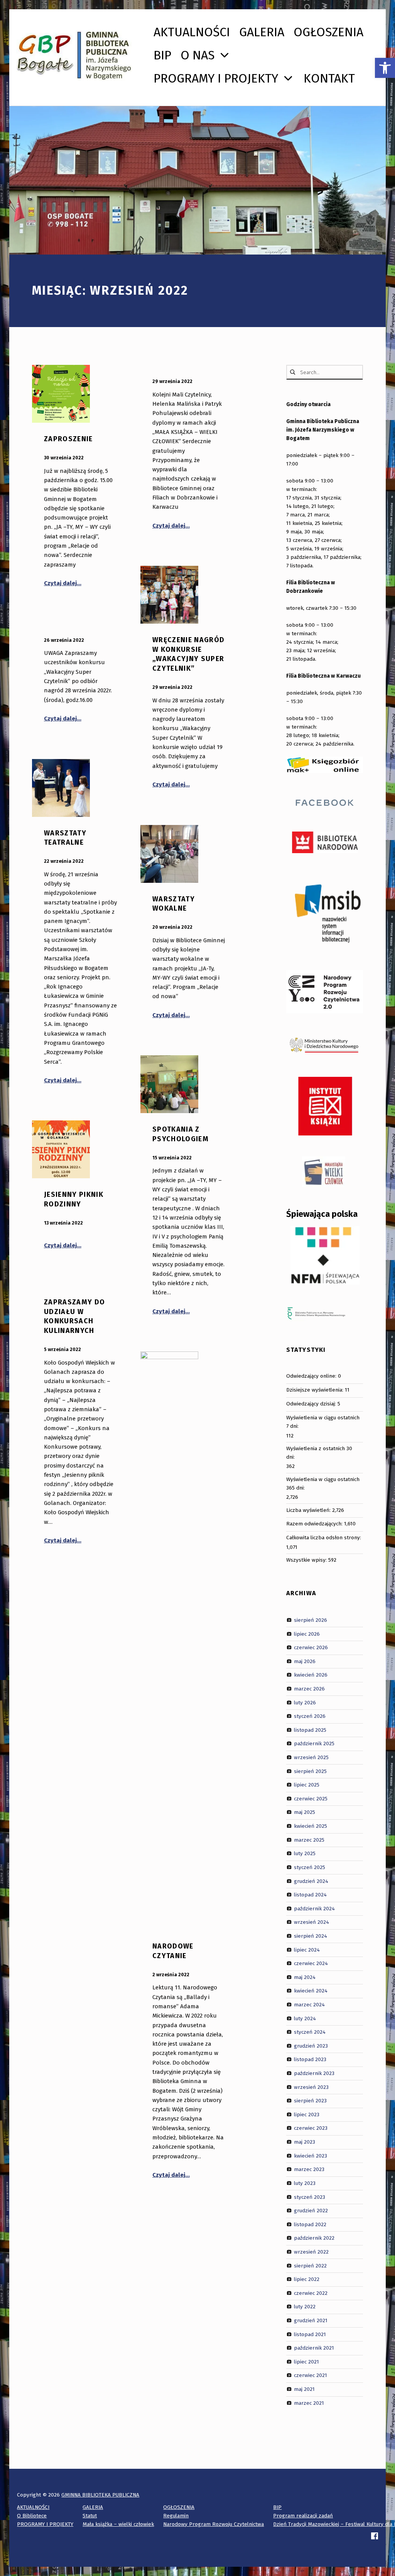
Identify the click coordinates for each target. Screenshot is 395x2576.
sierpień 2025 (310, 1771)
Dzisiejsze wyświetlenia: (316, 1390)
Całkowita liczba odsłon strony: (324, 1538)
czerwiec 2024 (311, 1963)
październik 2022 (314, 2238)
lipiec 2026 (307, 1634)
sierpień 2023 (310, 2101)
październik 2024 (314, 1908)
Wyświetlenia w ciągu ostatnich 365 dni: (323, 1484)
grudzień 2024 (311, 1881)
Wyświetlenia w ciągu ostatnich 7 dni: (323, 1422)
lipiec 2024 (307, 1949)
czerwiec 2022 (311, 2293)
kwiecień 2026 (311, 1675)
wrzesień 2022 (311, 2252)
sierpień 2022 (310, 2265)
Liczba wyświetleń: (309, 1510)
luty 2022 (305, 2307)
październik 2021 (314, 2348)
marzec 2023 (309, 2169)
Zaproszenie (68, 439)
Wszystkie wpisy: (307, 1560)
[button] (385, 68)
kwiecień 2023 (311, 2155)
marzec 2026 (309, 1689)
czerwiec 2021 (311, 2375)
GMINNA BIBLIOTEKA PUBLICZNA (100, 2495)
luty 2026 (305, 1702)
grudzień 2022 (311, 2211)
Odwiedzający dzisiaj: (312, 1404)
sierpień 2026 (311, 1620)
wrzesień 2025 (311, 1757)
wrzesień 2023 (311, 2087)
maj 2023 (305, 2142)
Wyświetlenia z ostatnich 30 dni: (319, 1453)
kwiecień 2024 (311, 1991)
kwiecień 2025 (311, 1826)
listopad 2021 (310, 2334)
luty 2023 (305, 2183)
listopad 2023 (310, 2059)
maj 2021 (304, 2389)
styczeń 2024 (310, 2032)
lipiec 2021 (306, 2362)
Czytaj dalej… (63, 583)
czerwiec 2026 (311, 1647)
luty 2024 (305, 2018)
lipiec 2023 (307, 2115)
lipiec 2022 (307, 2279)
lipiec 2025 (307, 1785)
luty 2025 (305, 1853)
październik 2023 (314, 2073)
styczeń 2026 (310, 1716)
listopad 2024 (310, 1895)
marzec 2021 (309, 2403)
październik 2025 (314, 1743)
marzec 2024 (309, 2005)
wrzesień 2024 (311, 1922)
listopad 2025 (310, 1730)
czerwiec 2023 (311, 2128)
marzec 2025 (309, 1840)
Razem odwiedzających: (315, 1524)
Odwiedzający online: (312, 1376)
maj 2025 (305, 1812)
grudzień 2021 (311, 2320)
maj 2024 (305, 1977)
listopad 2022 (310, 2224)
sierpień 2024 (311, 1936)
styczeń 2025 (310, 1867)
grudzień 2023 (311, 2046)
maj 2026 (305, 1661)
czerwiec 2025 (311, 1799)
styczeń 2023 (310, 2197)
